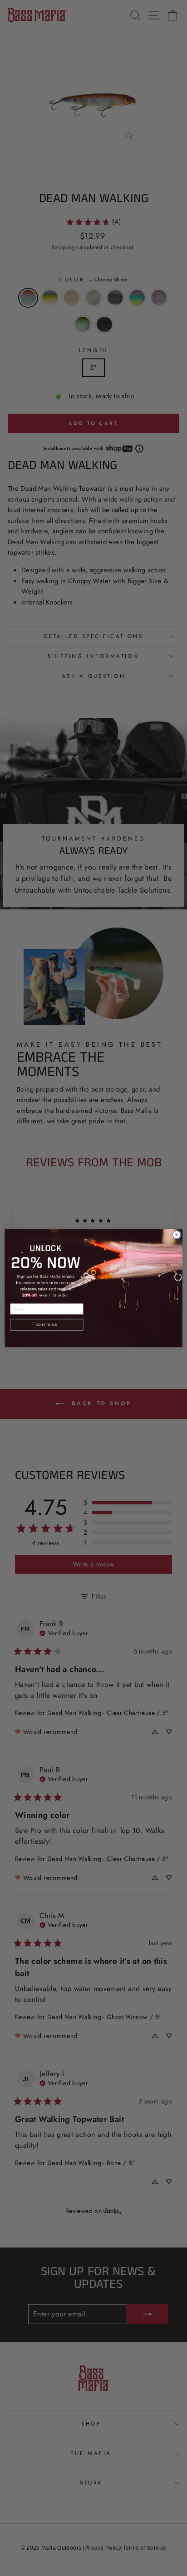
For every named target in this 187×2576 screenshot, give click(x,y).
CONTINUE (47, 1325)
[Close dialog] (177, 1235)
